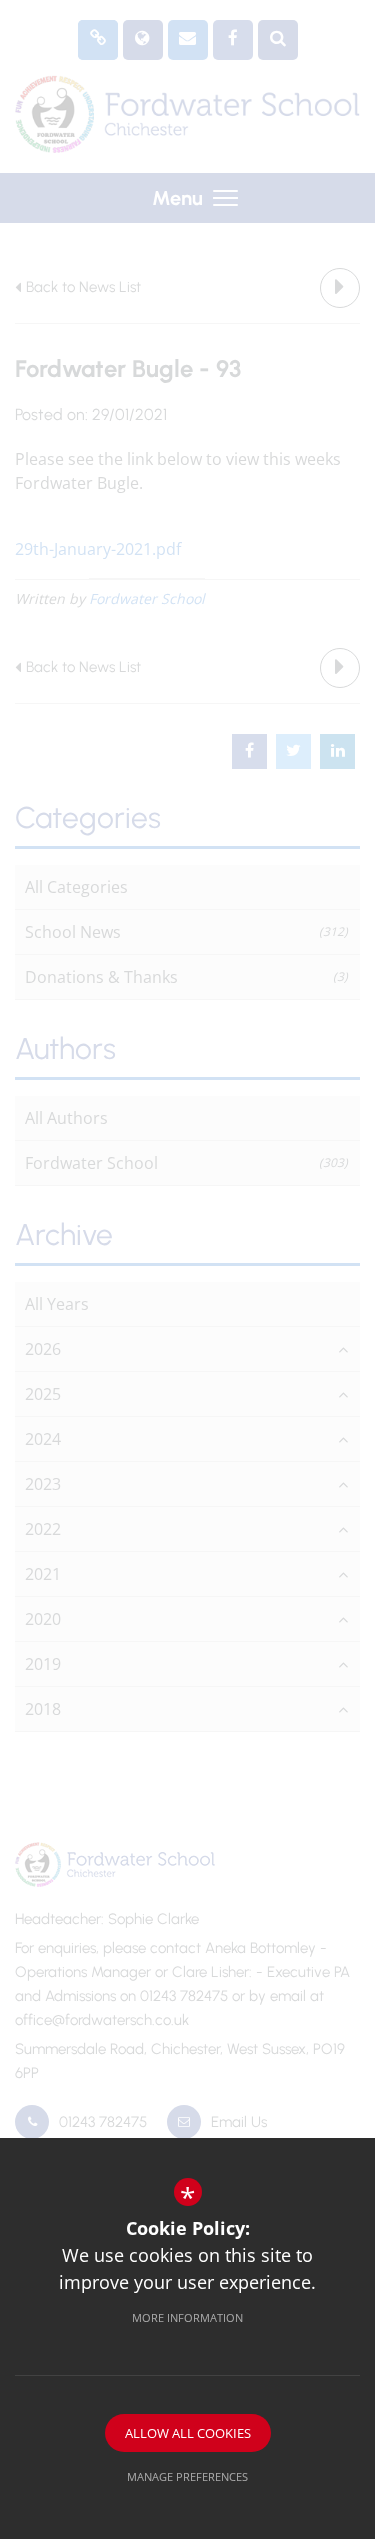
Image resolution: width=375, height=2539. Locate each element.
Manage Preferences (187, 2476)
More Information (187, 2317)
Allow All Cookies (188, 2433)
